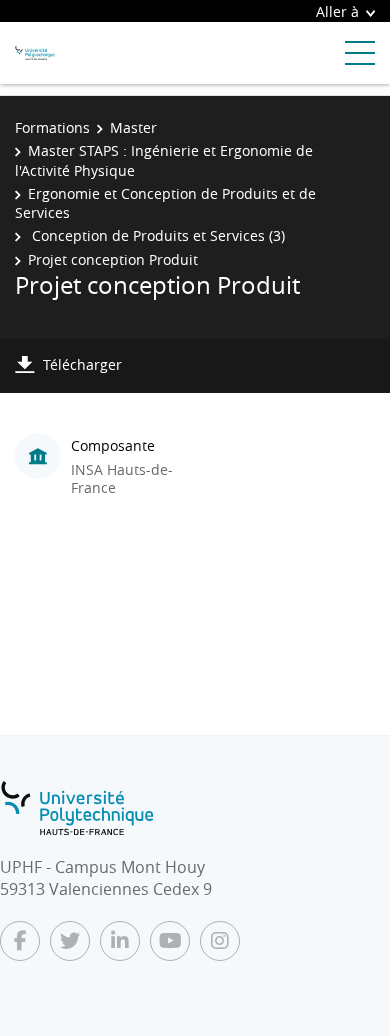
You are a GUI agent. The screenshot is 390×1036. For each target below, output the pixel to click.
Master (133, 127)
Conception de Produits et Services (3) (156, 235)
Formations (52, 127)
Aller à (337, 11)
